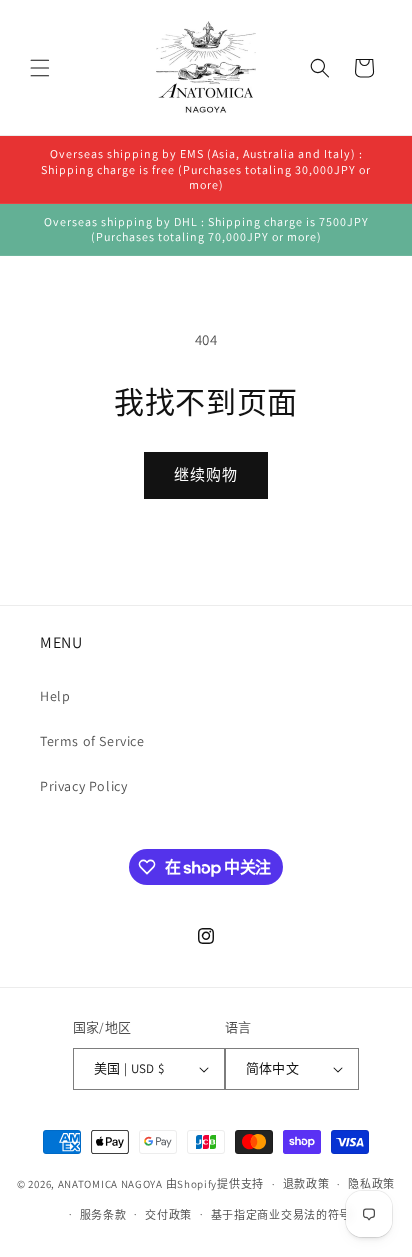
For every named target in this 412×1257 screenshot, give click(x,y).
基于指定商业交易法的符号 (281, 1215)
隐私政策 (371, 1184)
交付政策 (168, 1215)
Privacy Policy (83, 786)
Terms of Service (92, 741)
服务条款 (103, 1215)
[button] (40, 68)
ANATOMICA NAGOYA (110, 1184)
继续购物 (206, 474)
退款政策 (306, 1184)
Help (55, 696)
